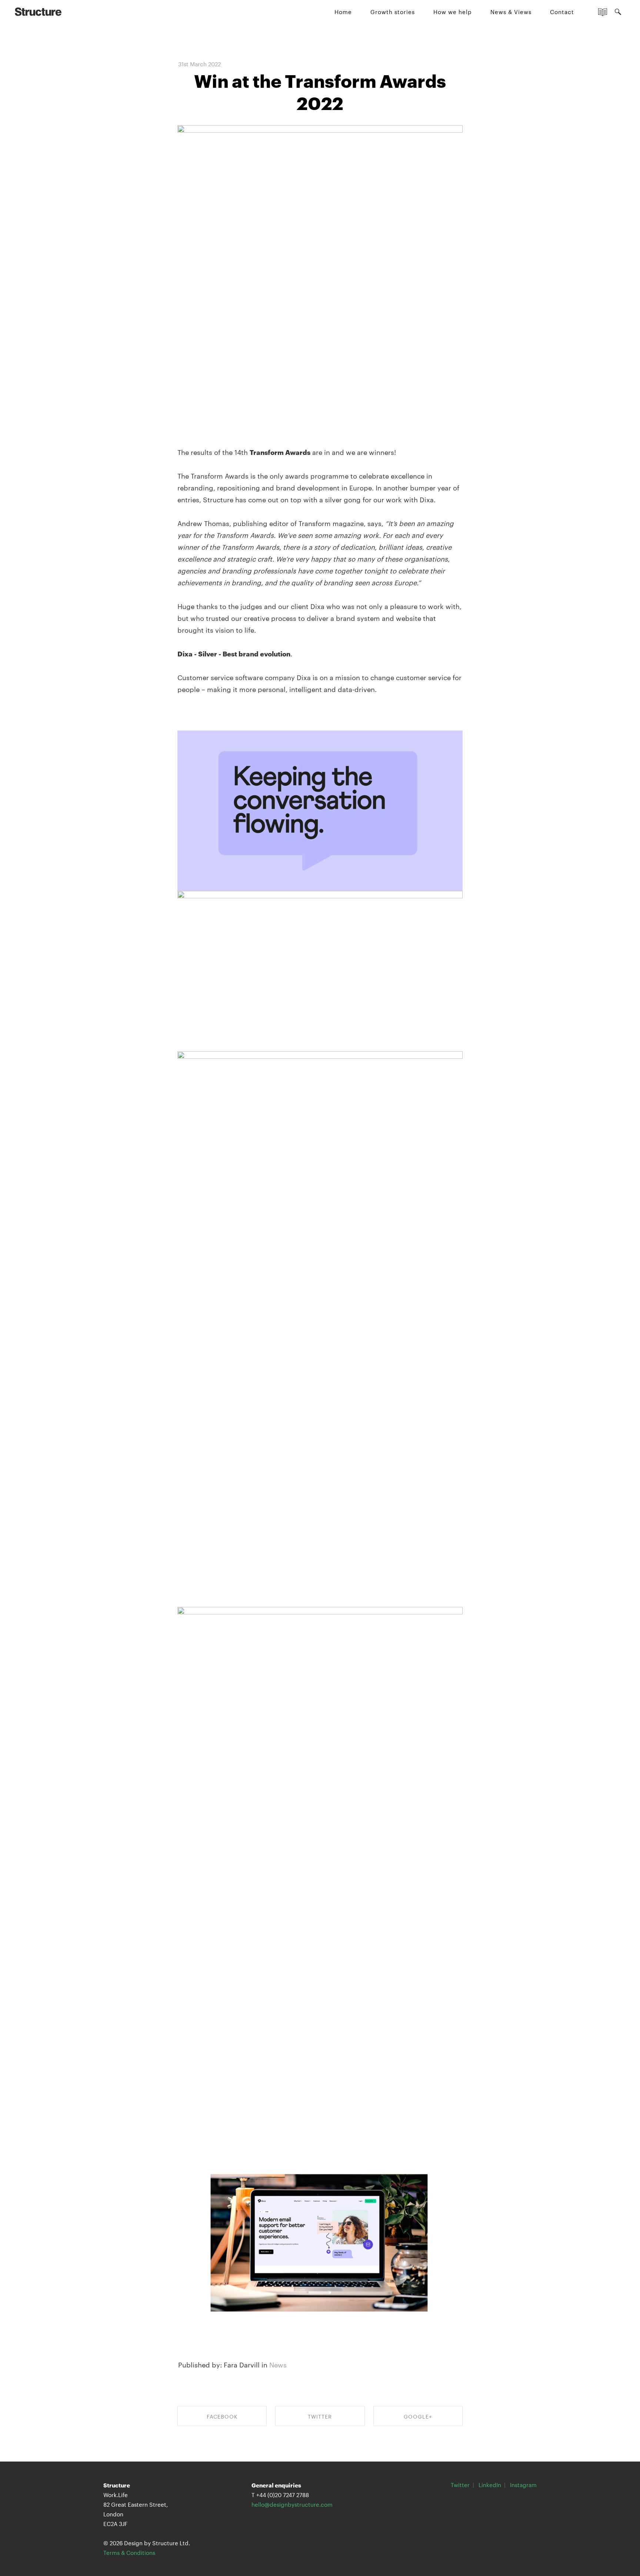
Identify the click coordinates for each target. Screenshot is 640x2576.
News (278, 2364)
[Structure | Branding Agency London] (38, 11)
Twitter (460, 2485)
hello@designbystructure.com (292, 2504)
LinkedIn (490, 2485)
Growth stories (393, 12)
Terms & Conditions (129, 2552)
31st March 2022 (199, 64)
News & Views (511, 12)
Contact (562, 12)
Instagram (523, 2485)
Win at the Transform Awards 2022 (320, 91)
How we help (453, 12)
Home (343, 12)
